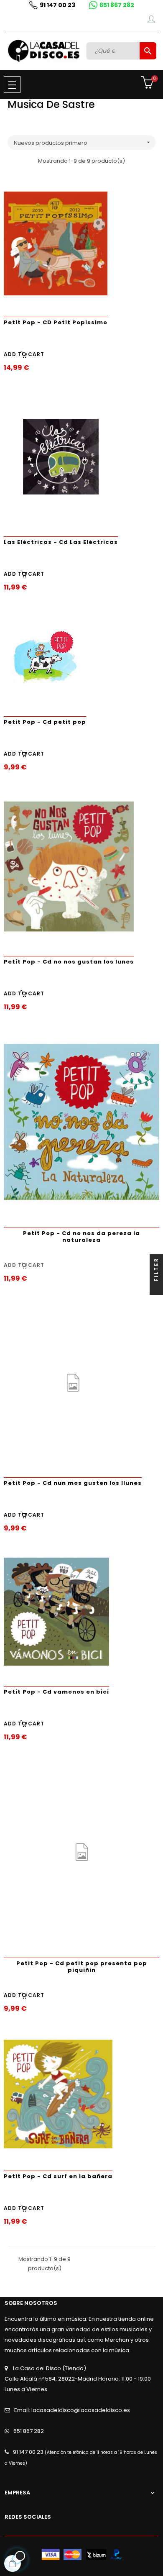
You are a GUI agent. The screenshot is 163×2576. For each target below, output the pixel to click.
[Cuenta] (151, 21)
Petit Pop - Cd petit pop (45, 722)
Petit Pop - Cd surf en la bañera (58, 2176)
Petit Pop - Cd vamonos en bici (56, 1692)
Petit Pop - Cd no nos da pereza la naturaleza (81, 1237)
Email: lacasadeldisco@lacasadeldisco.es (72, 2410)
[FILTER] (156, 1288)
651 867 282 (117, 5)
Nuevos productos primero (83, 143)
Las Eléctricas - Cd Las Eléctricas (61, 542)
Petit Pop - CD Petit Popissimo (56, 322)
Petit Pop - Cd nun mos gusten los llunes (73, 1483)
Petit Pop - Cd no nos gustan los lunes (69, 962)
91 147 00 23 (57, 5)
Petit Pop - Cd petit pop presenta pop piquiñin (82, 1967)
